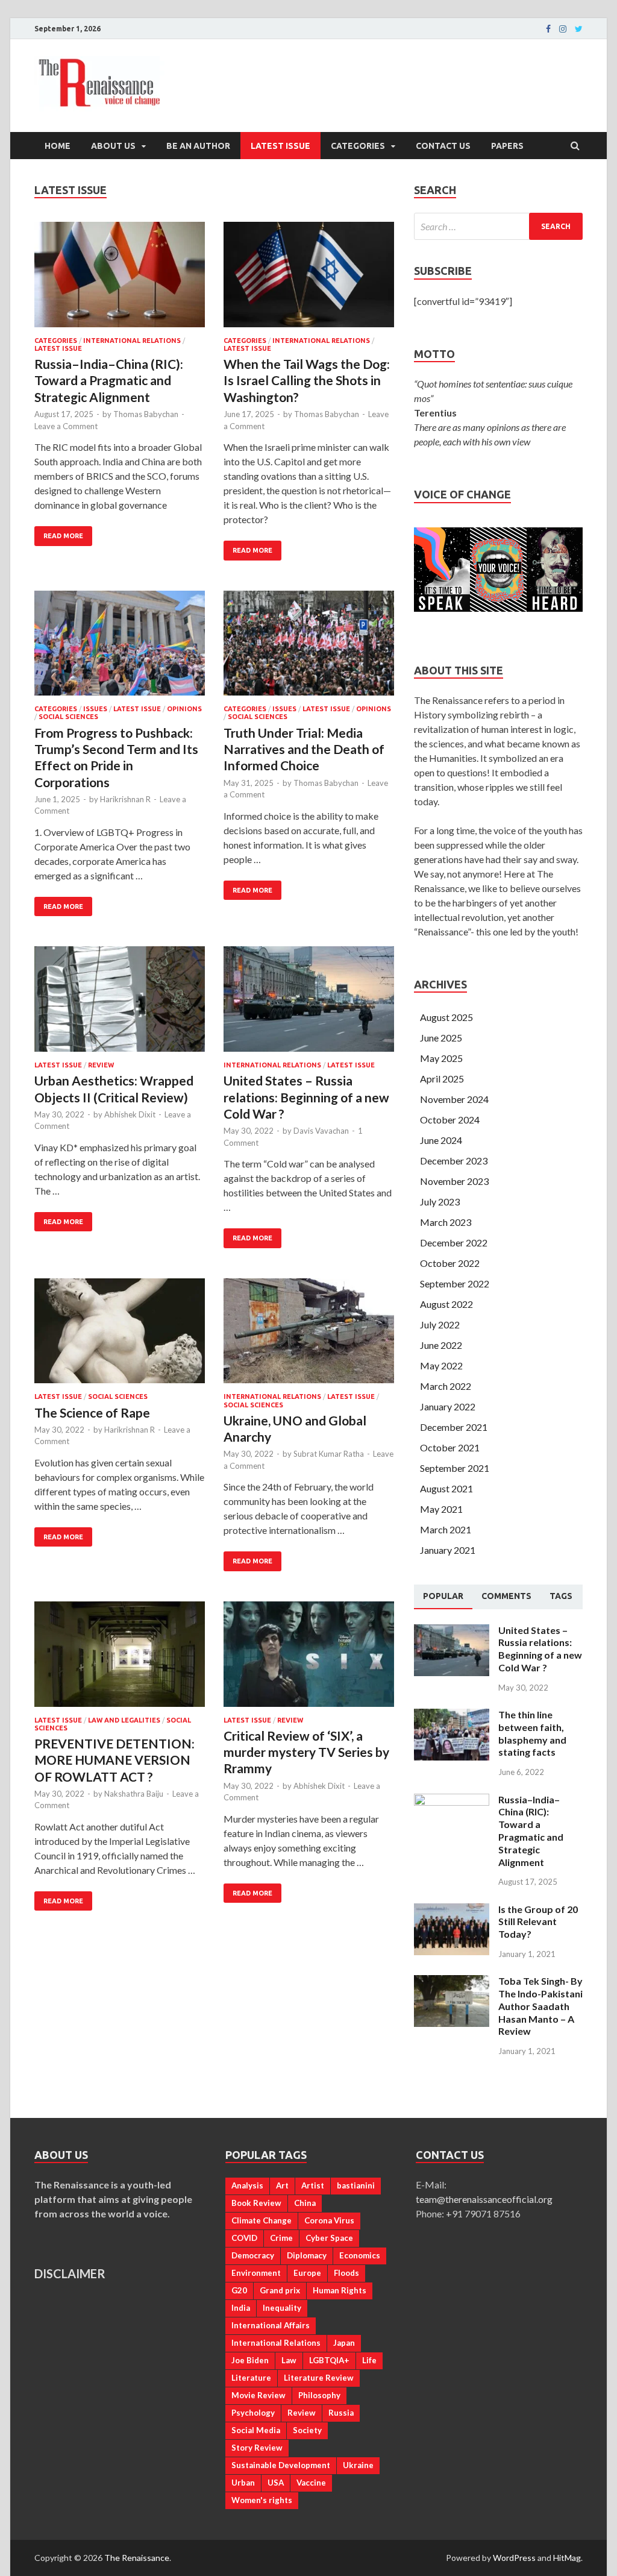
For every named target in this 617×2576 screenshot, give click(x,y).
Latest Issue (280, 146)
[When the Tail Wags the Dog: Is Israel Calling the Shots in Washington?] (309, 279)
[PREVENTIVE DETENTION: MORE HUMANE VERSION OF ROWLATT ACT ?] (120, 1659)
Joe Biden (250, 2360)
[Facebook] (548, 29)
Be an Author (198, 146)
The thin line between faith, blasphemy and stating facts (532, 1733)
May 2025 (441, 1058)
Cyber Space (329, 2238)
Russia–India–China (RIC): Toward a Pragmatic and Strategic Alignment (109, 380)
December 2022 (454, 1242)
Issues (95, 709)
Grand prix (280, 2290)
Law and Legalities (124, 1720)
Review (101, 1065)
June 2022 (441, 1345)
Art (282, 2185)
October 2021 (450, 1447)
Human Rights (340, 2290)
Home (58, 146)
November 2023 (454, 1181)
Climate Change (262, 2220)
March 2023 (446, 1222)
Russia (341, 2413)
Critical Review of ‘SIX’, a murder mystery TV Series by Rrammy (306, 1752)
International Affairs (271, 2325)
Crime (281, 2238)
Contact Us (443, 146)
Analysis (247, 2185)
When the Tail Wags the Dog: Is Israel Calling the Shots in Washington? (307, 380)
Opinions (184, 709)
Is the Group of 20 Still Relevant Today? (538, 1922)
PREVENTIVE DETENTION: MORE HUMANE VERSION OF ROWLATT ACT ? (114, 1760)
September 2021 (455, 1468)
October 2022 (450, 1263)
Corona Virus (329, 2220)
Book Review (256, 2203)
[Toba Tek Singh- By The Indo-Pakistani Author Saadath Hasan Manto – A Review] (452, 1982)
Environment (256, 2273)
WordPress (514, 2558)
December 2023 (454, 1161)
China (305, 2203)
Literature (251, 2378)
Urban (243, 2483)
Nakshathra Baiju (134, 1794)
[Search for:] (498, 226)
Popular (443, 1596)
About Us (113, 146)
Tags (561, 1596)
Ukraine (358, 2465)
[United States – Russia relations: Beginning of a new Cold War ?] (309, 1004)
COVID (244, 2238)
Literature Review (319, 2378)
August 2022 (446, 1304)
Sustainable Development (281, 2465)
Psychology (253, 2413)
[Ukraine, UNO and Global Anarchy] (309, 1336)
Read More (63, 536)
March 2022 (446, 1386)
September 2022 (455, 1283)
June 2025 (441, 1038)
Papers (507, 146)
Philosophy (319, 2395)
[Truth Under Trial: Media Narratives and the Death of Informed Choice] (309, 648)
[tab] (443, 1597)
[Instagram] (563, 29)
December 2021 (454, 1427)
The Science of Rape (92, 1412)
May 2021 (441, 1509)
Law (289, 2360)
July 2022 (440, 1324)
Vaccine (311, 2483)
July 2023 (440, 1202)
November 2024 (454, 1099)
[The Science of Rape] (120, 1336)
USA (276, 2483)
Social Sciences (68, 717)
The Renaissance (137, 2558)
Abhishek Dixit (130, 1114)
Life (369, 2360)
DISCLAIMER (70, 2273)
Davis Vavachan (321, 1131)
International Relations (132, 341)
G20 (239, 2290)
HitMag (567, 2558)
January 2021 (448, 1550)
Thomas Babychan (146, 414)
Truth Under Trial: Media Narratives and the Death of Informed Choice (304, 749)
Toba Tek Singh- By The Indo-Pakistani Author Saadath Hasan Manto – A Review (540, 2006)
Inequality (282, 2308)
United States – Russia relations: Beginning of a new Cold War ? (306, 1097)
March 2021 (446, 1529)
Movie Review (258, 2395)
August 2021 (446, 1488)
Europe (307, 2273)
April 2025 (442, 1079)
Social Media (256, 2430)
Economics (360, 2255)
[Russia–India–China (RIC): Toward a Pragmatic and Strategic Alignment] (120, 279)
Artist (313, 2185)
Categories (358, 146)
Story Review (257, 2448)
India (241, 2308)
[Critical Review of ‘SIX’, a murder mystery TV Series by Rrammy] (309, 1659)
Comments (506, 1596)
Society (307, 2430)
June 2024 (441, 1140)
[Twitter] (579, 29)
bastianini (356, 2185)
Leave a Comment (66, 426)
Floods (346, 2273)
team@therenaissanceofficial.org (490, 2199)
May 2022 (441, 1365)
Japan (344, 2343)
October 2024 (450, 1120)
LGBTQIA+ (329, 2360)
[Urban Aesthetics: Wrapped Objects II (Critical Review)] (120, 1004)
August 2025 (446, 1017)
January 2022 (448, 1406)
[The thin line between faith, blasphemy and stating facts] (452, 1716)
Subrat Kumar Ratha (329, 1454)
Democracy (253, 2255)
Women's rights (262, 2500)
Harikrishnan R (125, 799)
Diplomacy (307, 2255)
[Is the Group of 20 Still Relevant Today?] (452, 1910)
